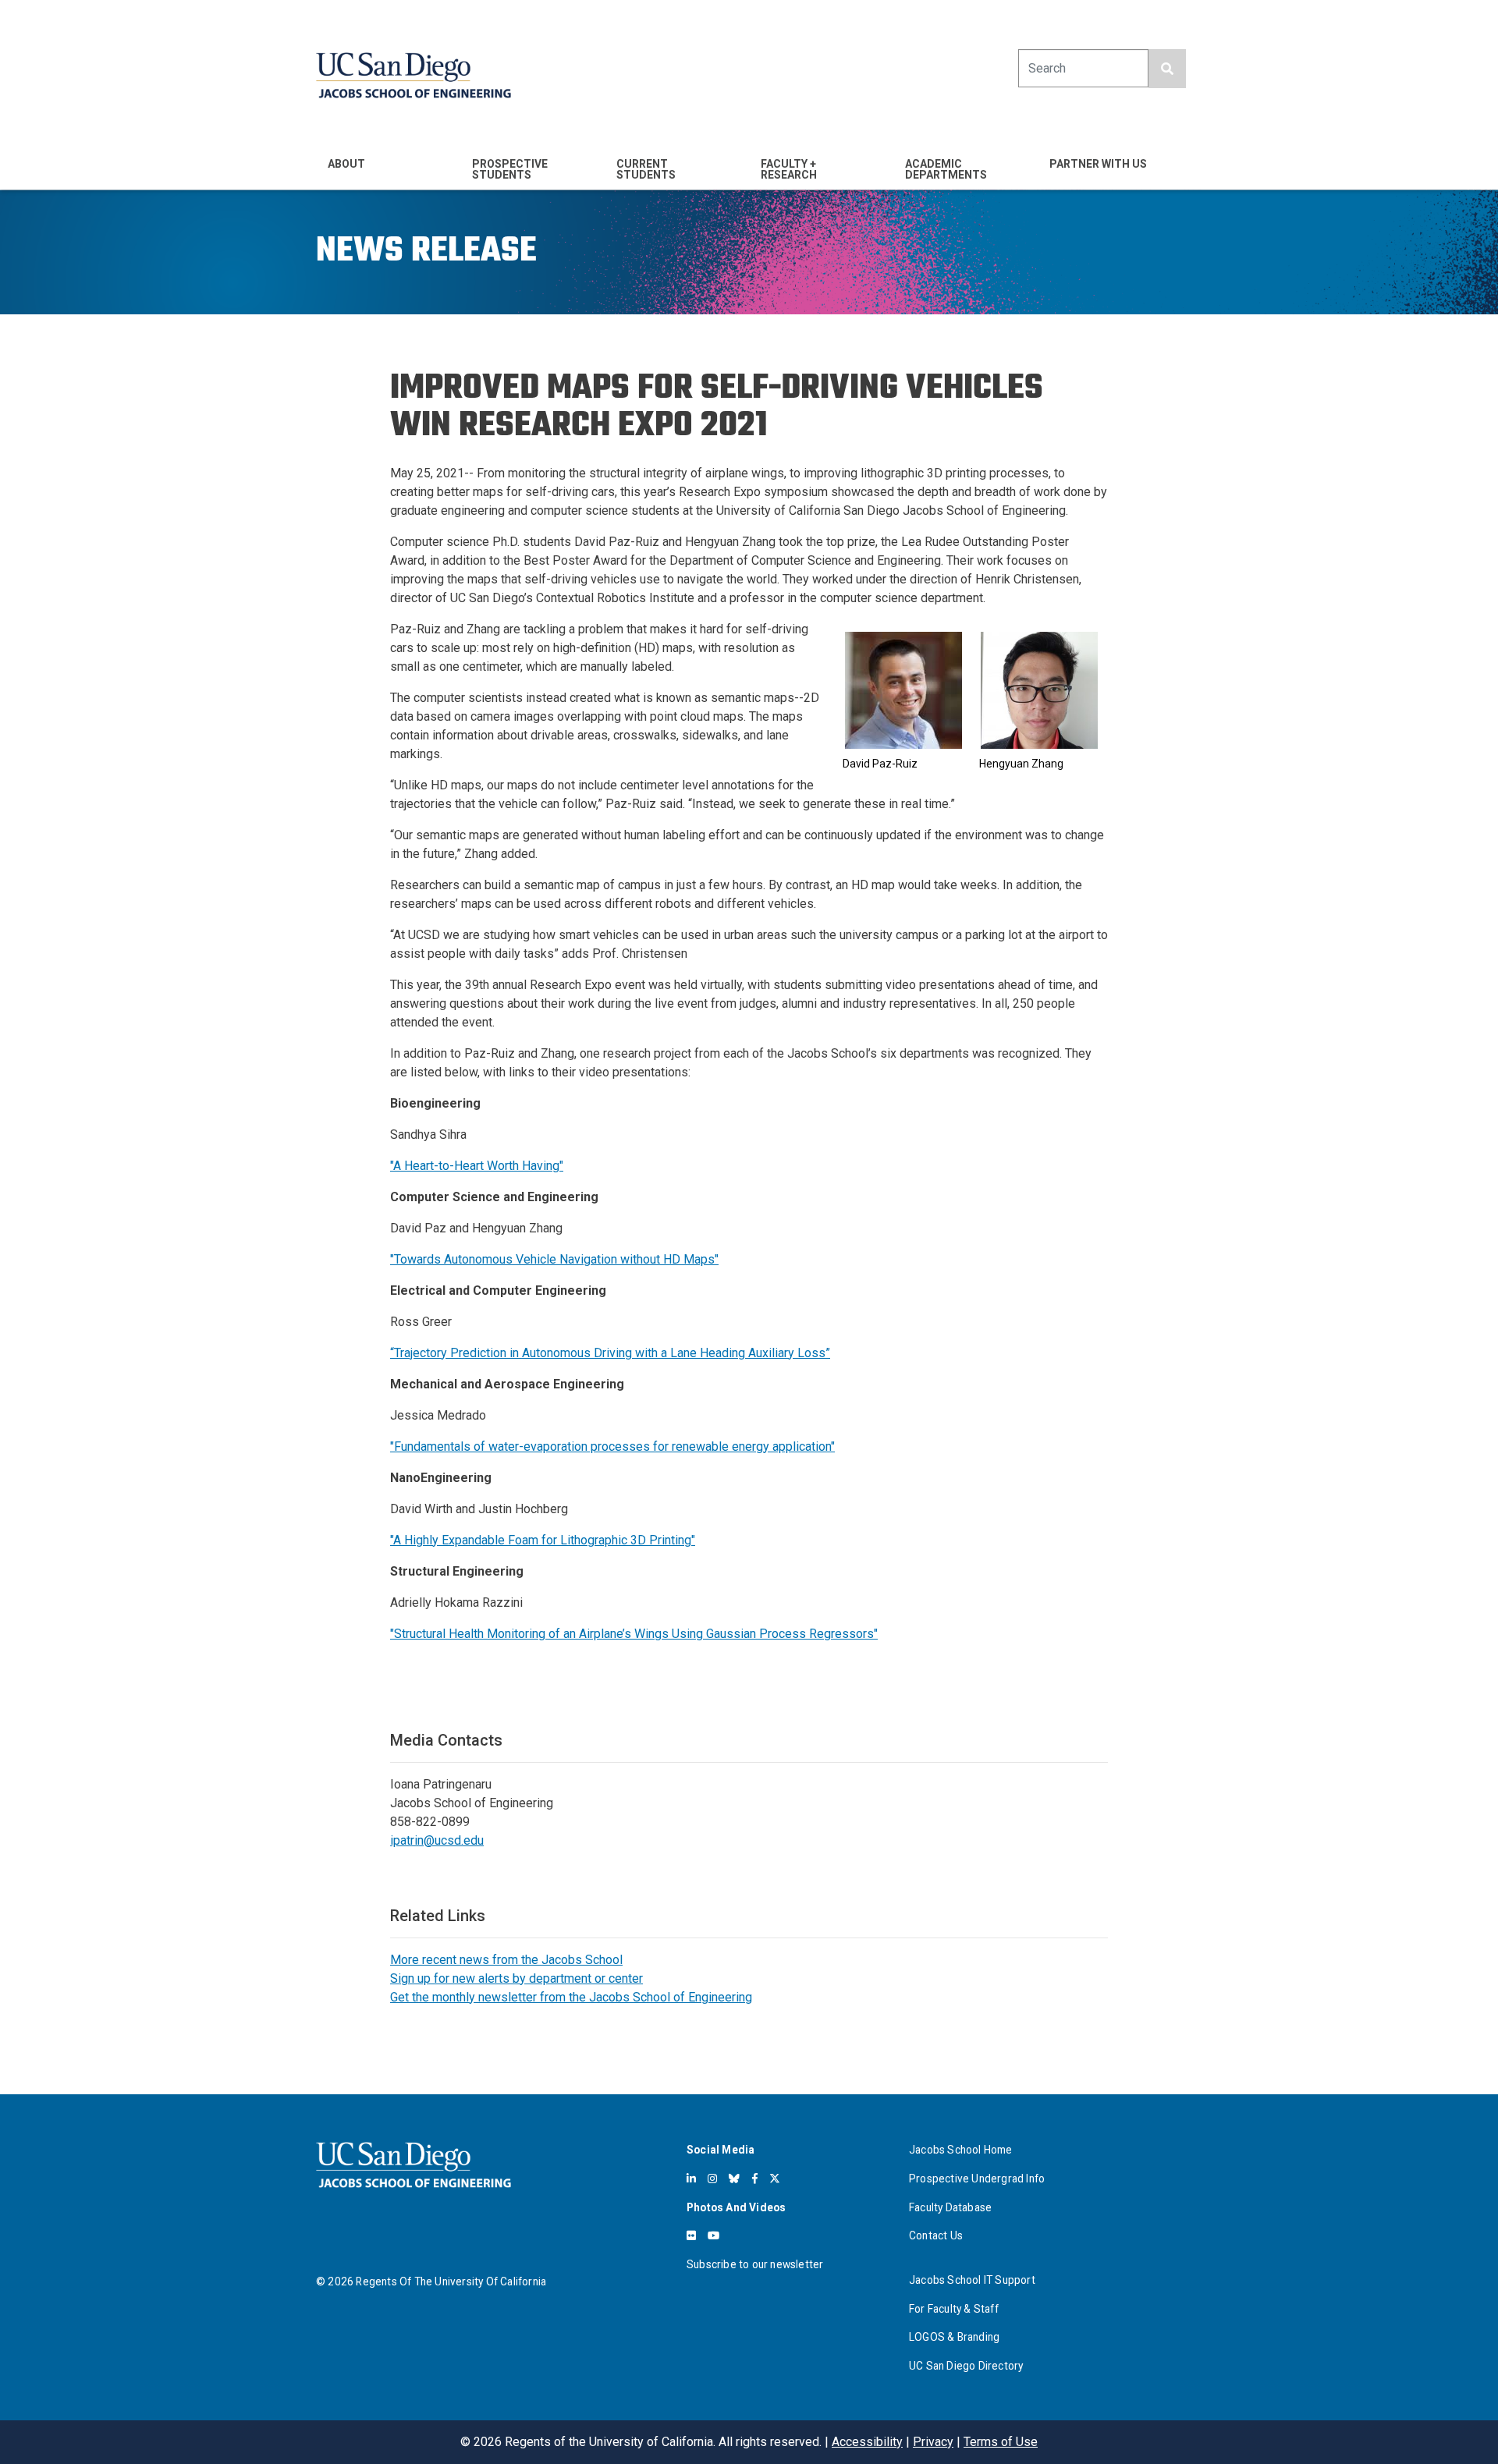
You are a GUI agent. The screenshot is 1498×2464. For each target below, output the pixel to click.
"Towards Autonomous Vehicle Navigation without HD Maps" (554, 1259)
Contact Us (936, 2235)
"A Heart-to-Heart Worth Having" (477, 1166)
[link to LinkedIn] (691, 2179)
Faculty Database (950, 2207)
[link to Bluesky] (734, 2179)
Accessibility (867, 2442)
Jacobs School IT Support (972, 2280)
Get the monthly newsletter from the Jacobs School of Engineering (571, 1997)
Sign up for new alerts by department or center (516, 1978)
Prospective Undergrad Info (977, 2179)
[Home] (414, 75)
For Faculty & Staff (954, 2309)
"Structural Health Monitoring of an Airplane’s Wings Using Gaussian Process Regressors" (634, 1634)
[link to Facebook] (755, 2179)
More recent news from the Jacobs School (506, 1960)
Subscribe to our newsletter (755, 2264)
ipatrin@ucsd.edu (437, 1840)
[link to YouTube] (714, 2235)
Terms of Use (1001, 2442)
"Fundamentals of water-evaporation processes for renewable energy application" (612, 1446)
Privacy (933, 2442)
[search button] (1167, 69)
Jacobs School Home (961, 2150)
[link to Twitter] (775, 2179)
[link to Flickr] (691, 2235)
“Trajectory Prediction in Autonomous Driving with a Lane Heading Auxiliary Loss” (610, 1353)
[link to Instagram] (712, 2179)
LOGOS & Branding (954, 2337)
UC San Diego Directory (966, 2366)
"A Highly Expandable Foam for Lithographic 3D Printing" (543, 1540)
